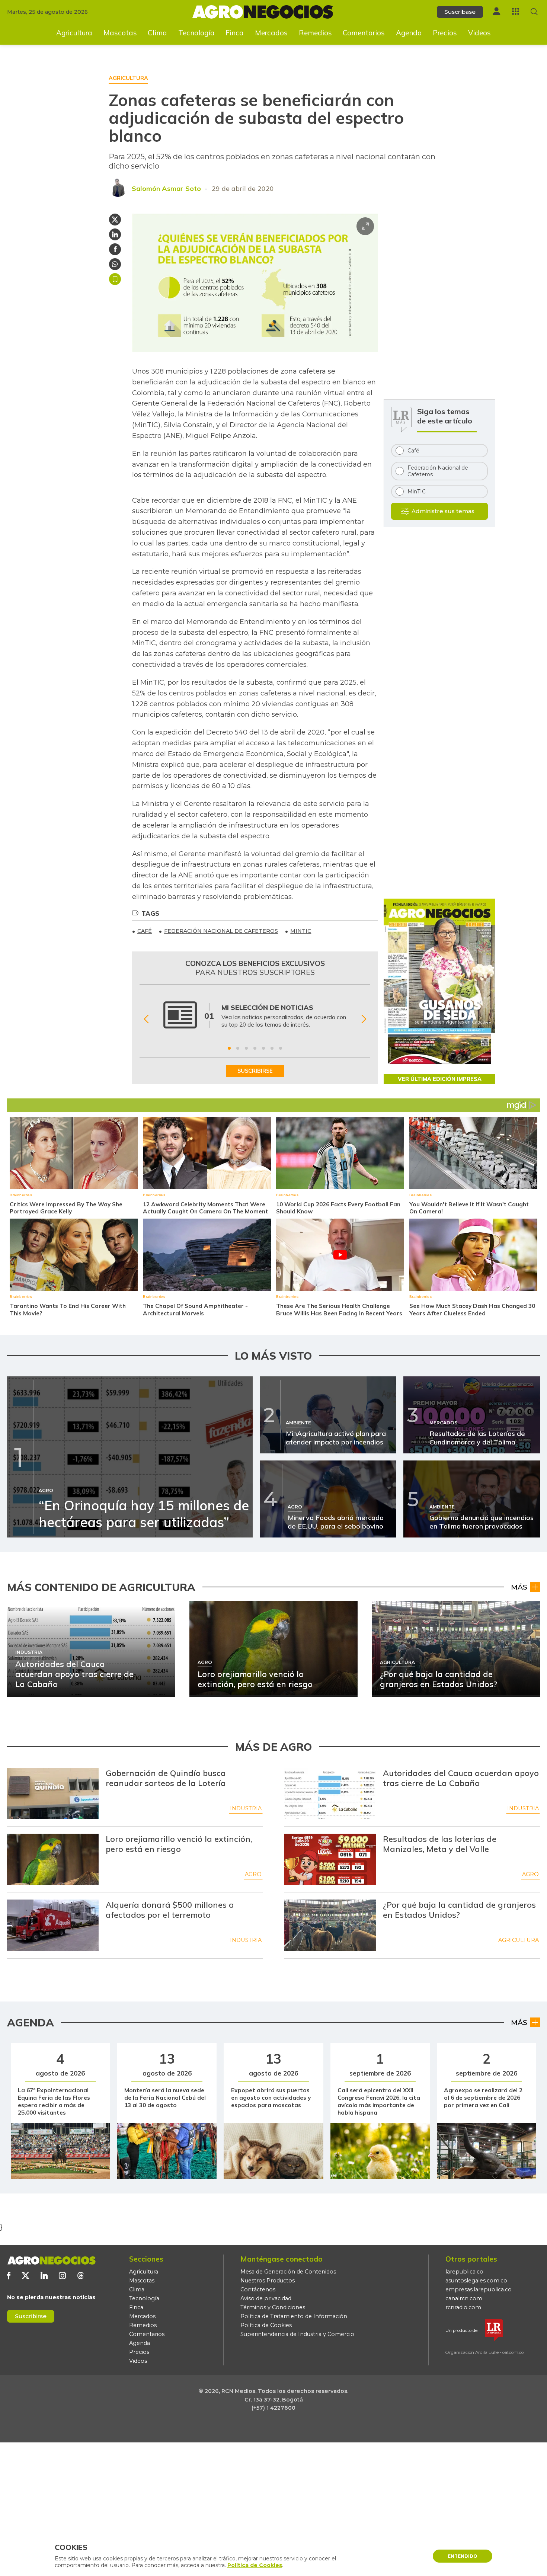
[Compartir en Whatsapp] (115, 264)
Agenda (409, 33)
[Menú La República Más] (516, 11)
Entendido (463, 2556)
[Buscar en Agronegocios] (534, 12)
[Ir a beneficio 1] (229, 1048)
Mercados (271, 33)
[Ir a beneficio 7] (281, 1048)
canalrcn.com (464, 2298)
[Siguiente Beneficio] (364, 1019)
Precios (445, 33)
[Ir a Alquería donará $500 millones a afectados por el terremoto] (53, 1925)
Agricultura (74, 33)
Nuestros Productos (268, 2281)
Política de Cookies (266, 2325)
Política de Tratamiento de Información (294, 2316)
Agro (253, 1874)
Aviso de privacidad (266, 2298)
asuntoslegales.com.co (476, 2281)
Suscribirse (31, 2316)
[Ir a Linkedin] (44, 2276)
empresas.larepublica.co (479, 2289)
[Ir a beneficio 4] (255, 1048)
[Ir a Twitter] (25, 2276)
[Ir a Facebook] (9, 2276)
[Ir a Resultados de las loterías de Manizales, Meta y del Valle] (330, 1859)
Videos (479, 33)
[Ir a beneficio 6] (272, 1048)
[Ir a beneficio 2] (238, 1048)
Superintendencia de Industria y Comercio (297, 2334)
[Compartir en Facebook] (115, 249)
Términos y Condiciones (273, 2307)
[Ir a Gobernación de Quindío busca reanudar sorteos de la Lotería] (53, 1793)
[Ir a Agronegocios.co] (51, 2260)
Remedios (315, 33)
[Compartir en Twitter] (115, 220)
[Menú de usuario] (496, 11)
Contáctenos (258, 2289)
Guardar (115, 279)
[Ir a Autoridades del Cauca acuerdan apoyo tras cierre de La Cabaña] (330, 1793)
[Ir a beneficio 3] (246, 1048)
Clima (157, 33)
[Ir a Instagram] (62, 2276)
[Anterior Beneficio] (146, 1019)
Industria (246, 1808)
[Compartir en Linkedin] (115, 234)
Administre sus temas (443, 511)
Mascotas (120, 33)
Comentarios (364, 33)
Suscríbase (460, 12)
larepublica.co (464, 2272)
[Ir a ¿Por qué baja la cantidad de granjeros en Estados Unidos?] (330, 1925)
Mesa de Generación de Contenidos (288, 2272)
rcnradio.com (463, 2307)
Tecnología (196, 33)
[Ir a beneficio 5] (263, 1048)
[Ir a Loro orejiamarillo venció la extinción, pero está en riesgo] (53, 1859)
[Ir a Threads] (81, 2276)
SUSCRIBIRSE (255, 1071)
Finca (235, 33)
